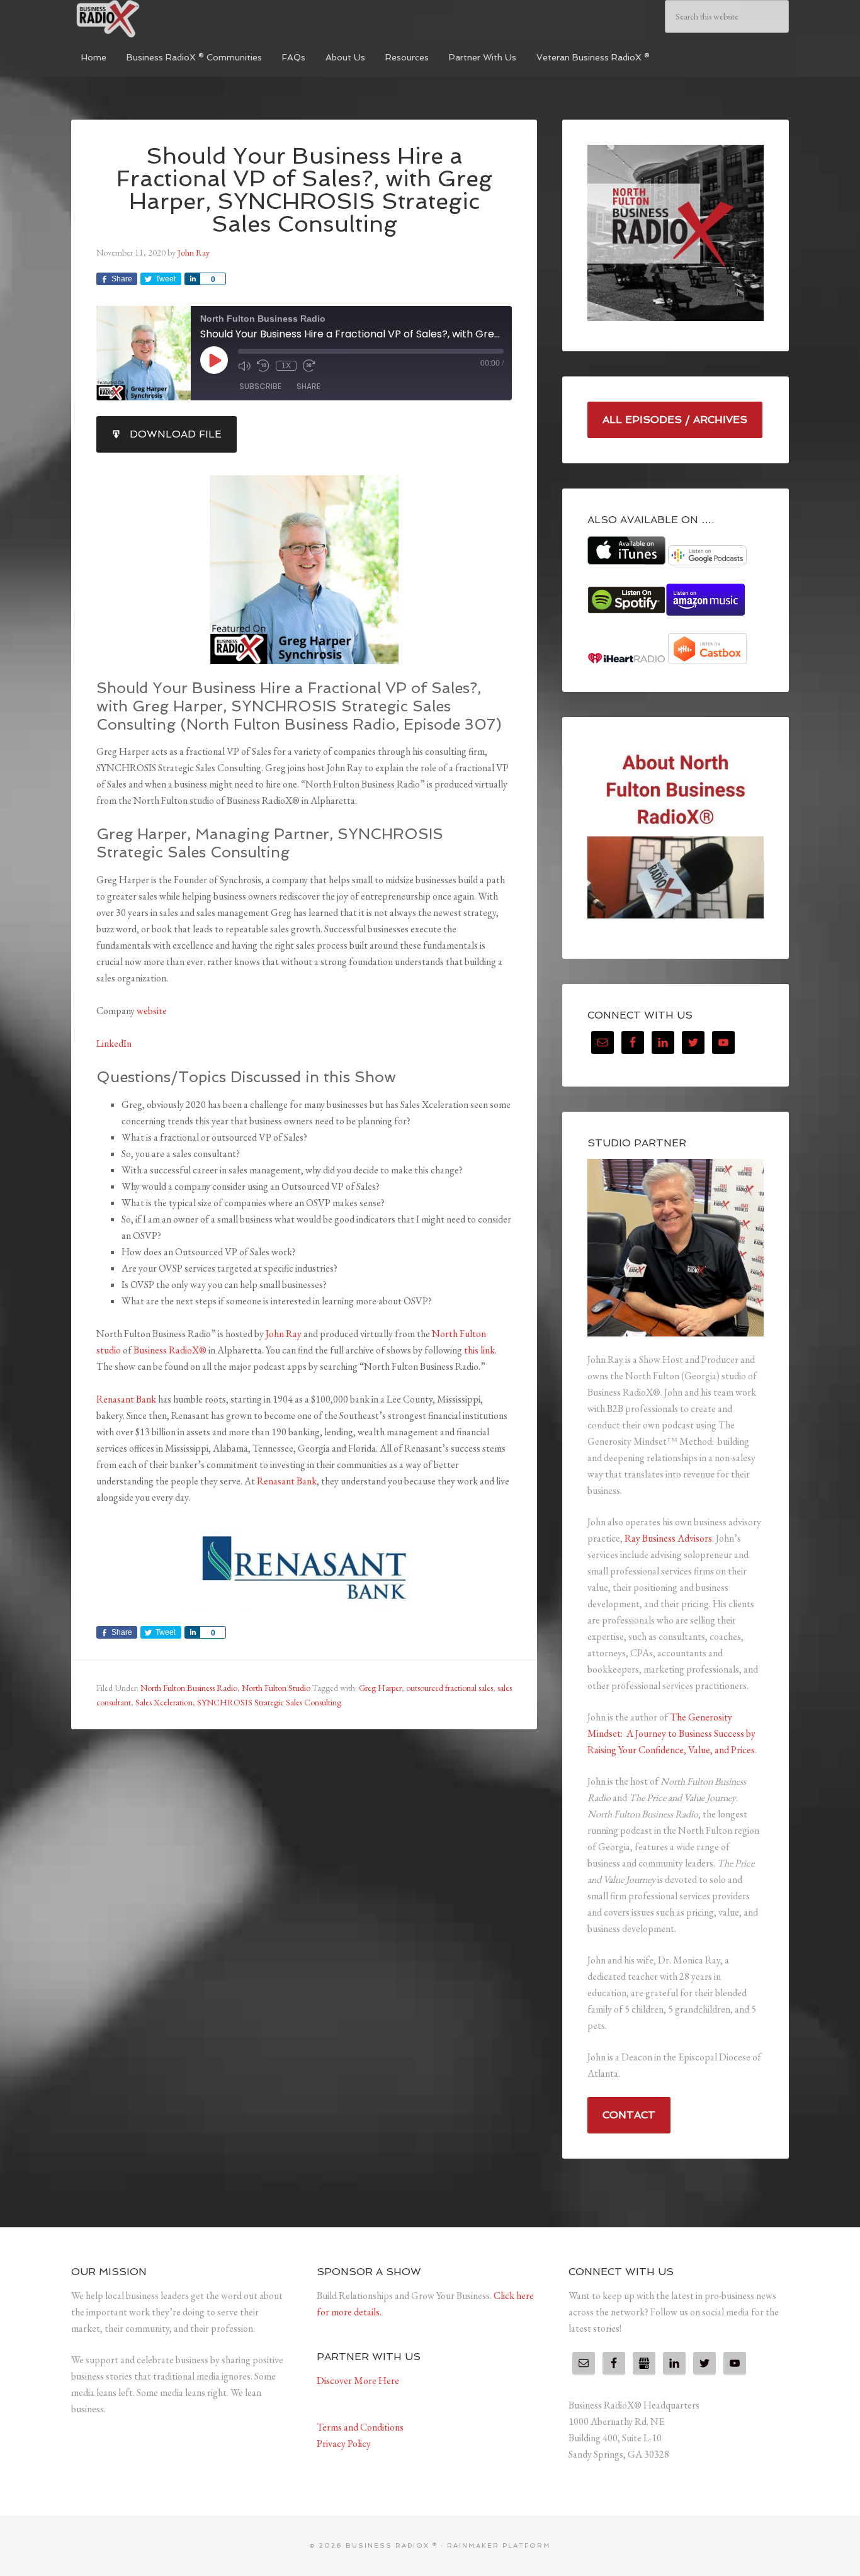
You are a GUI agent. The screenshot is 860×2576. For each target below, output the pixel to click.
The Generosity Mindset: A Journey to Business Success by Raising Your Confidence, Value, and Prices (671, 1733)
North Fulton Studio (276, 1688)
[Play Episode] (214, 360)
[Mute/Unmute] (244, 366)
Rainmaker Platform (499, 2545)
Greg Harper (380, 1688)
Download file (176, 434)
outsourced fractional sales (450, 1688)
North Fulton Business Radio (189, 1688)
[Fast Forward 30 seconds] (309, 366)
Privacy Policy (344, 2443)
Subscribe (260, 386)
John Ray (284, 1334)
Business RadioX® (170, 1350)
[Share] (192, 279)
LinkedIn (114, 1043)
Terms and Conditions (360, 2427)
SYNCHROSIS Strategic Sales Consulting (269, 1702)
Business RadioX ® (166, 19)
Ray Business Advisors (668, 1538)
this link (479, 1350)
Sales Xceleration (164, 1702)
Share (308, 386)
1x (286, 366)
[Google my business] (644, 2363)
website (152, 1011)
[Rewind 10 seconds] (263, 366)
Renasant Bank (126, 1399)
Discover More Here (358, 2381)
